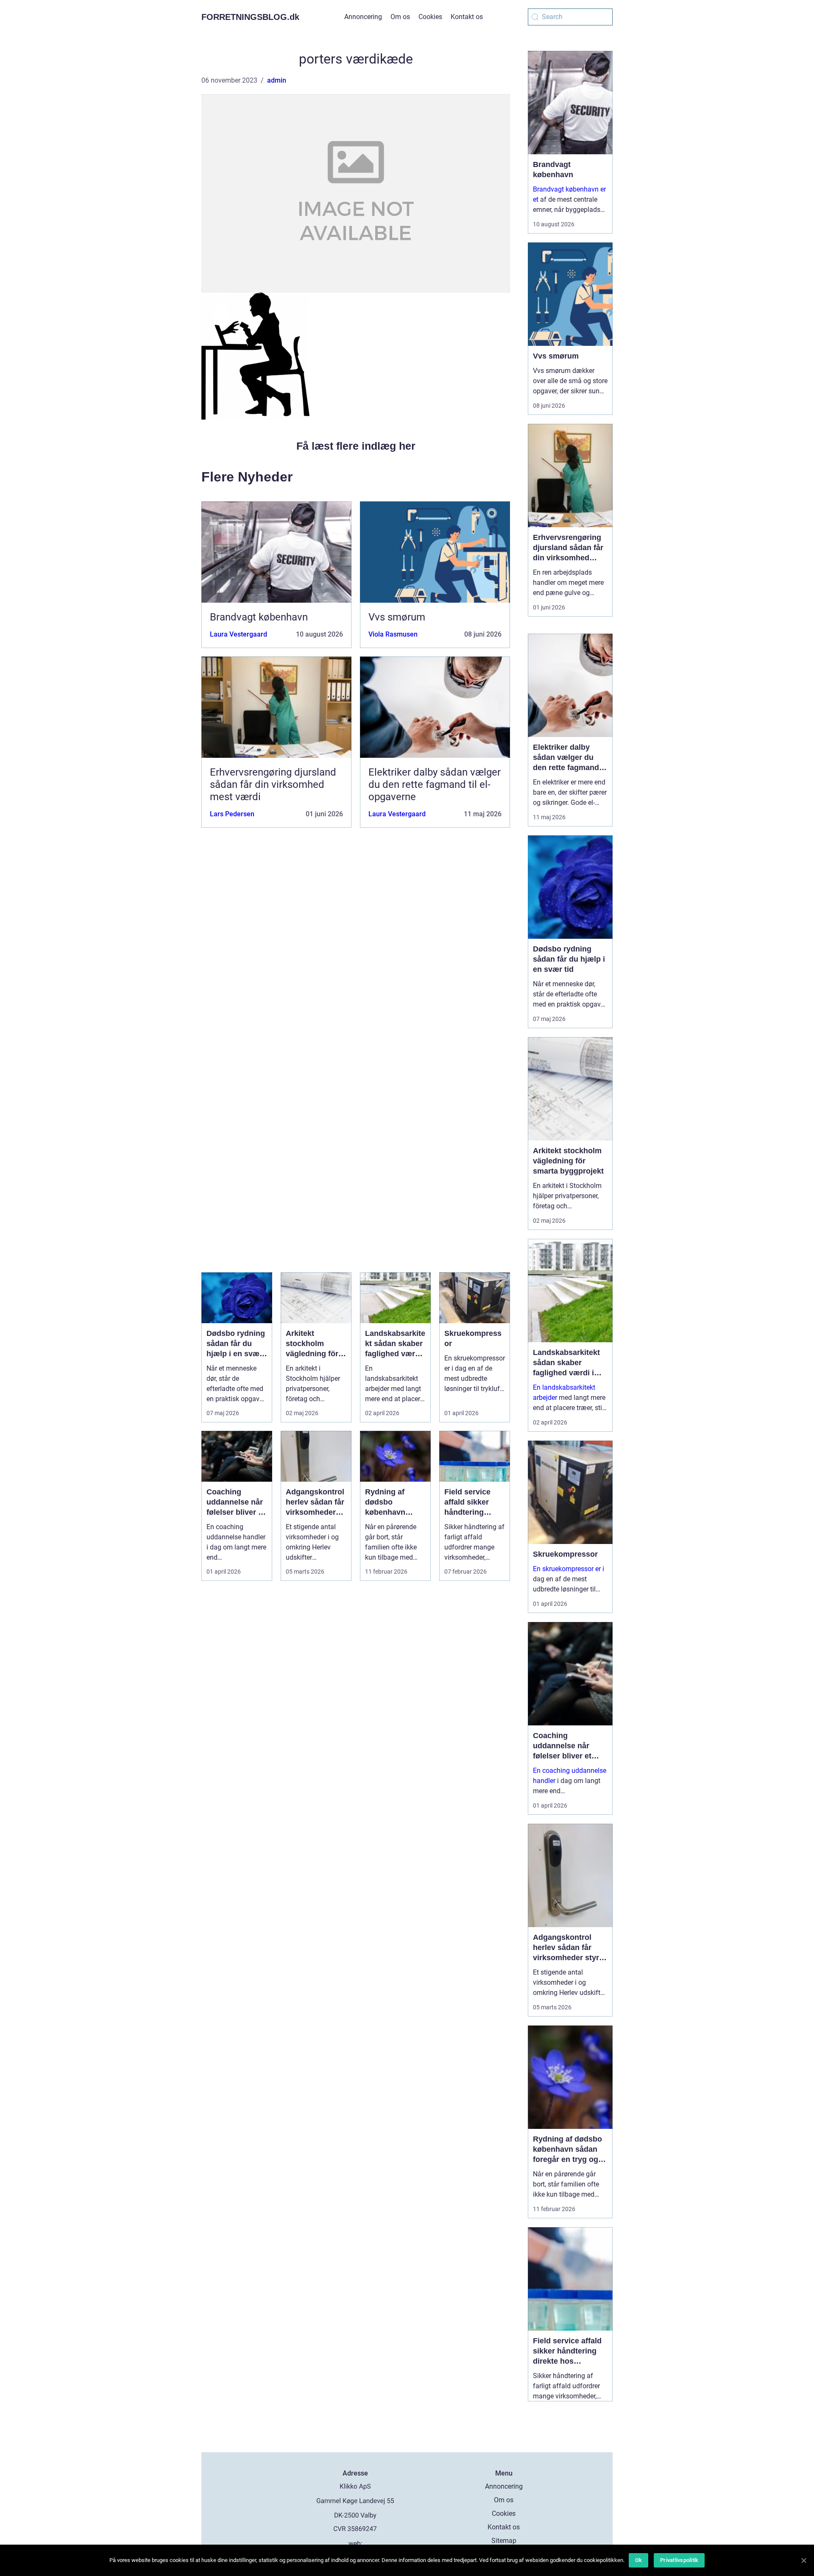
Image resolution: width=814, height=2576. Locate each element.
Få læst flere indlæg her (356, 446)
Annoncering (363, 17)
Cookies (430, 17)
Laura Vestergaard (238, 634)
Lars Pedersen (232, 814)
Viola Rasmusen (393, 634)
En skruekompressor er (567, 1569)
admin (277, 80)
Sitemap (504, 2541)
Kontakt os (467, 17)
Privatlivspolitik (679, 2560)
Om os (400, 17)
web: (355, 2544)
